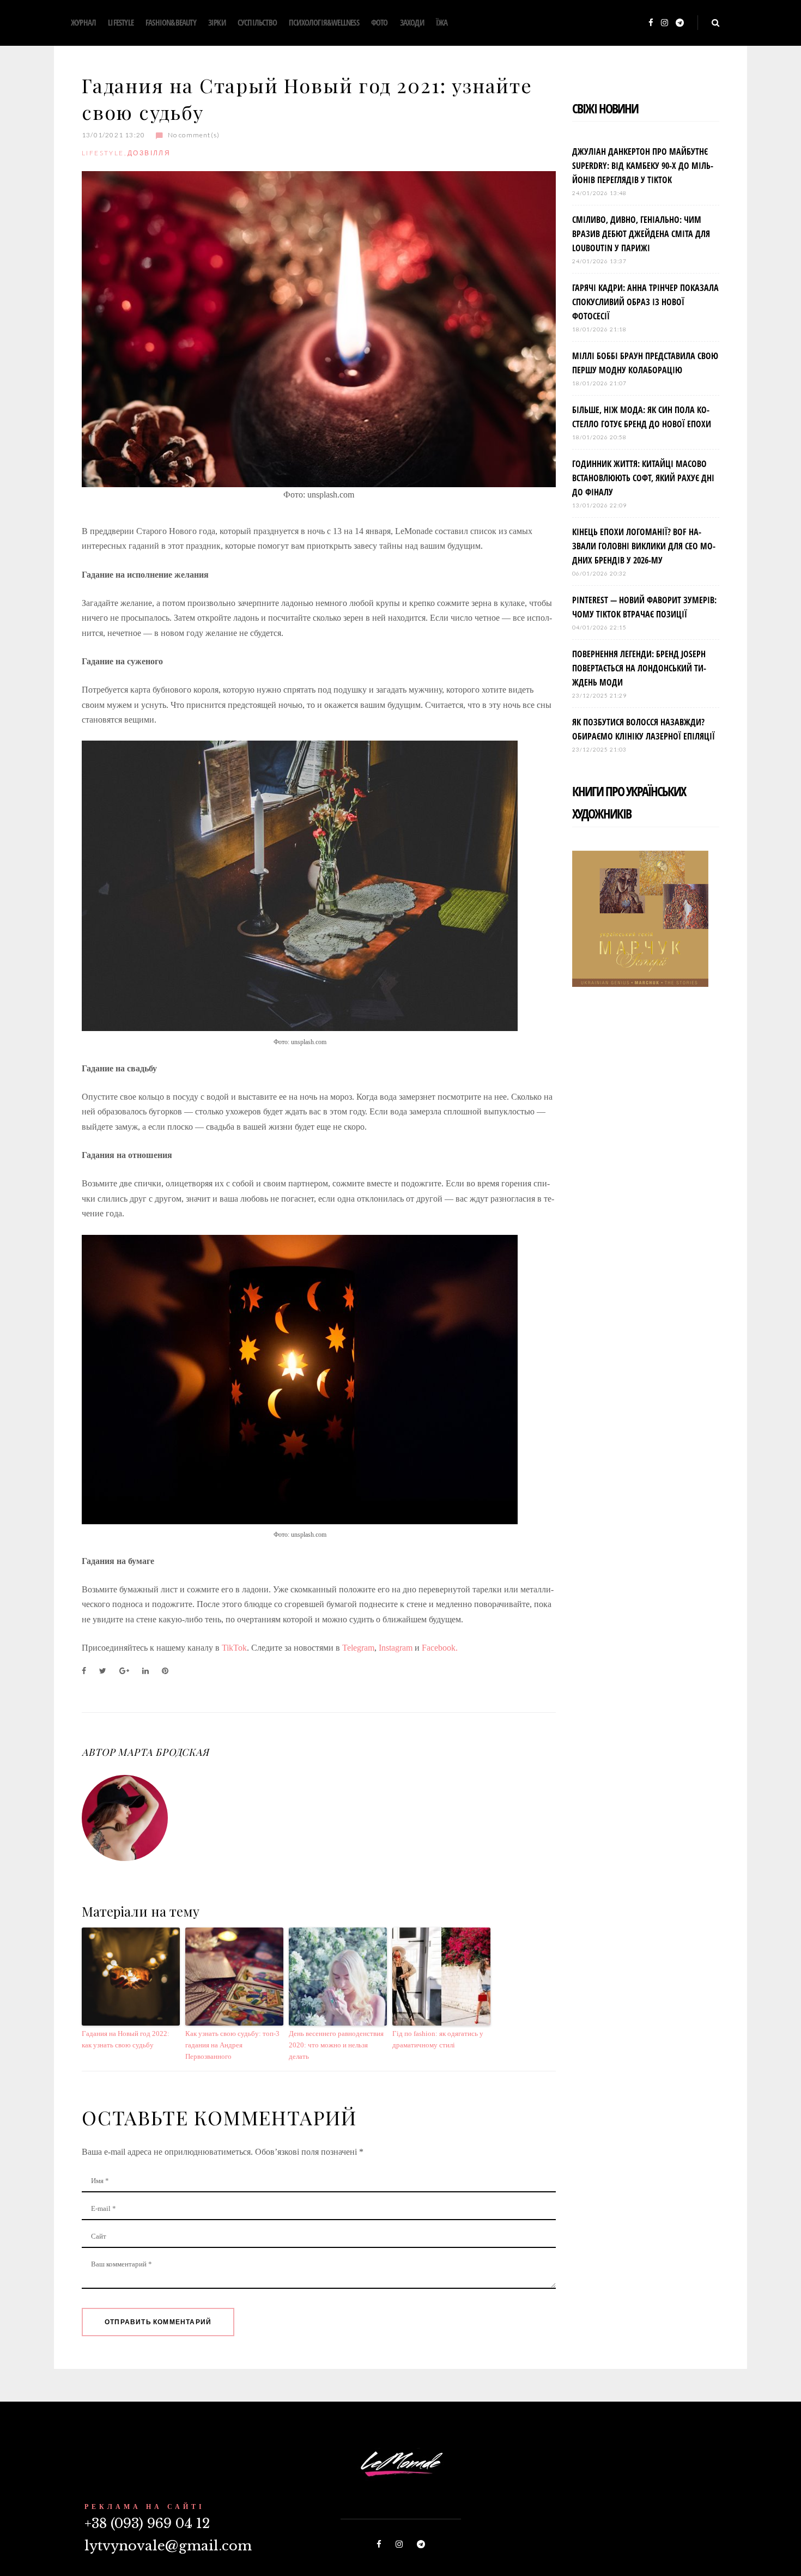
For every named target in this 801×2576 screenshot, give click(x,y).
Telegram (358, 1648)
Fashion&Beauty (171, 22)
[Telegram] (680, 23)
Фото (380, 22)
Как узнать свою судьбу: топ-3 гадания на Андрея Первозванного (232, 2045)
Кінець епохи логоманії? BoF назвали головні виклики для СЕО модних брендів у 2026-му (644, 546)
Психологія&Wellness (324, 22)
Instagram (396, 1648)
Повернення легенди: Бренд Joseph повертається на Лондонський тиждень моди (639, 668)
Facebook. (440, 1648)
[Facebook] (651, 23)
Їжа (442, 22)
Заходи (412, 22)
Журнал (83, 22)
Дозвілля (149, 153)
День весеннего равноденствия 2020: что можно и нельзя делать (336, 2045)
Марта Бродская (163, 1752)
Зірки (217, 22)
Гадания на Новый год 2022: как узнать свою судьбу (126, 2039)
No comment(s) (194, 135)
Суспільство (257, 22)
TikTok (234, 1648)
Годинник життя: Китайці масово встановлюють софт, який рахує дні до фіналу (643, 478)
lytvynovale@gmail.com (168, 2546)
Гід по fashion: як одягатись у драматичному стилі (438, 2039)
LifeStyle (121, 22)
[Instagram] (665, 23)
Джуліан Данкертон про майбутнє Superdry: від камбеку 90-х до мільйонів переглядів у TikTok (643, 166)
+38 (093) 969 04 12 (147, 2523)
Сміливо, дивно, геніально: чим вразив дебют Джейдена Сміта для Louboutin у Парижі (641, 234)
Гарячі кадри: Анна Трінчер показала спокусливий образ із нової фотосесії (645, 302)
